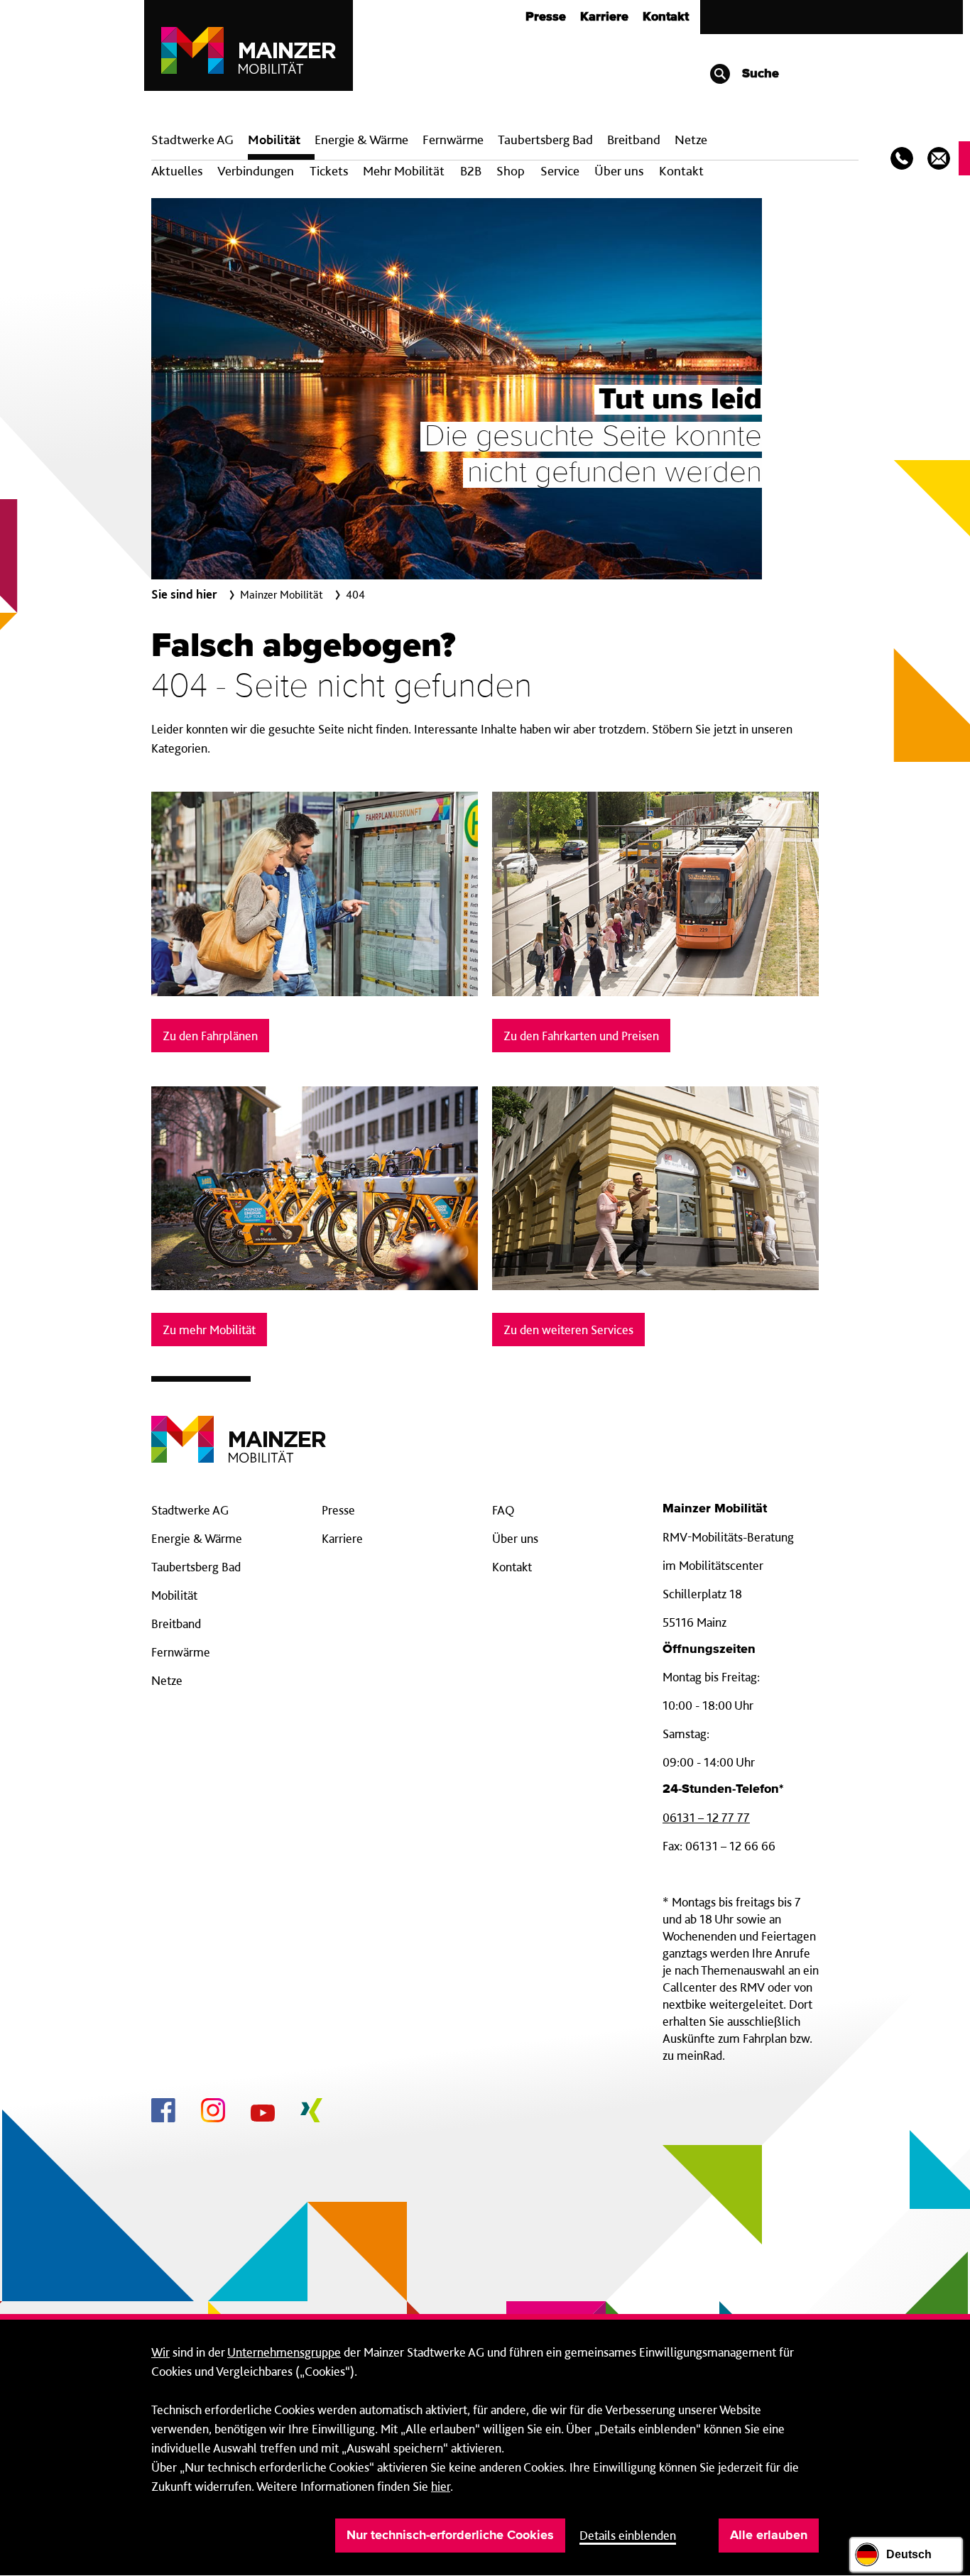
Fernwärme (181, 1652)
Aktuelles (177, 171)
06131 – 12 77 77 (706, 1817)
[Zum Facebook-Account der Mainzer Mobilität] (163, 2112)
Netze (691, 140)
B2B (471, 171)
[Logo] (239, 1428)
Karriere (604, 17)
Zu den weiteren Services (568, 1330)
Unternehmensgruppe (284, 2352)
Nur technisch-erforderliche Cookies (450, 2536)
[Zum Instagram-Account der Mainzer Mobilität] (213, 2112)
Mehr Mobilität (404, 171)
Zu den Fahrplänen (210, 1036)
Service (560, 171)
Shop (511, 171)
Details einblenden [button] (628, 2535)
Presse (546, 17)
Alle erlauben (769, 2536)
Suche (759, 74)
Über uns (619, 171)
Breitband (176, 1623)
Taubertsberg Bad (545, 140)
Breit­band (634, 140)
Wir (160, 2352)
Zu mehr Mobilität (209, 1330)
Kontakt (666, 17)
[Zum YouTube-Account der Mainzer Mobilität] (263, 2115)
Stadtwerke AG (192, 140)
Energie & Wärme (361, 140)
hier (441, 2486)
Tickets (329, 171)
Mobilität (274, 140)
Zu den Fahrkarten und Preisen (581, 1036)
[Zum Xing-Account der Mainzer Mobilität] (311, 2112)
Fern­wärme (453, 140)
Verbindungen (256, 171)
